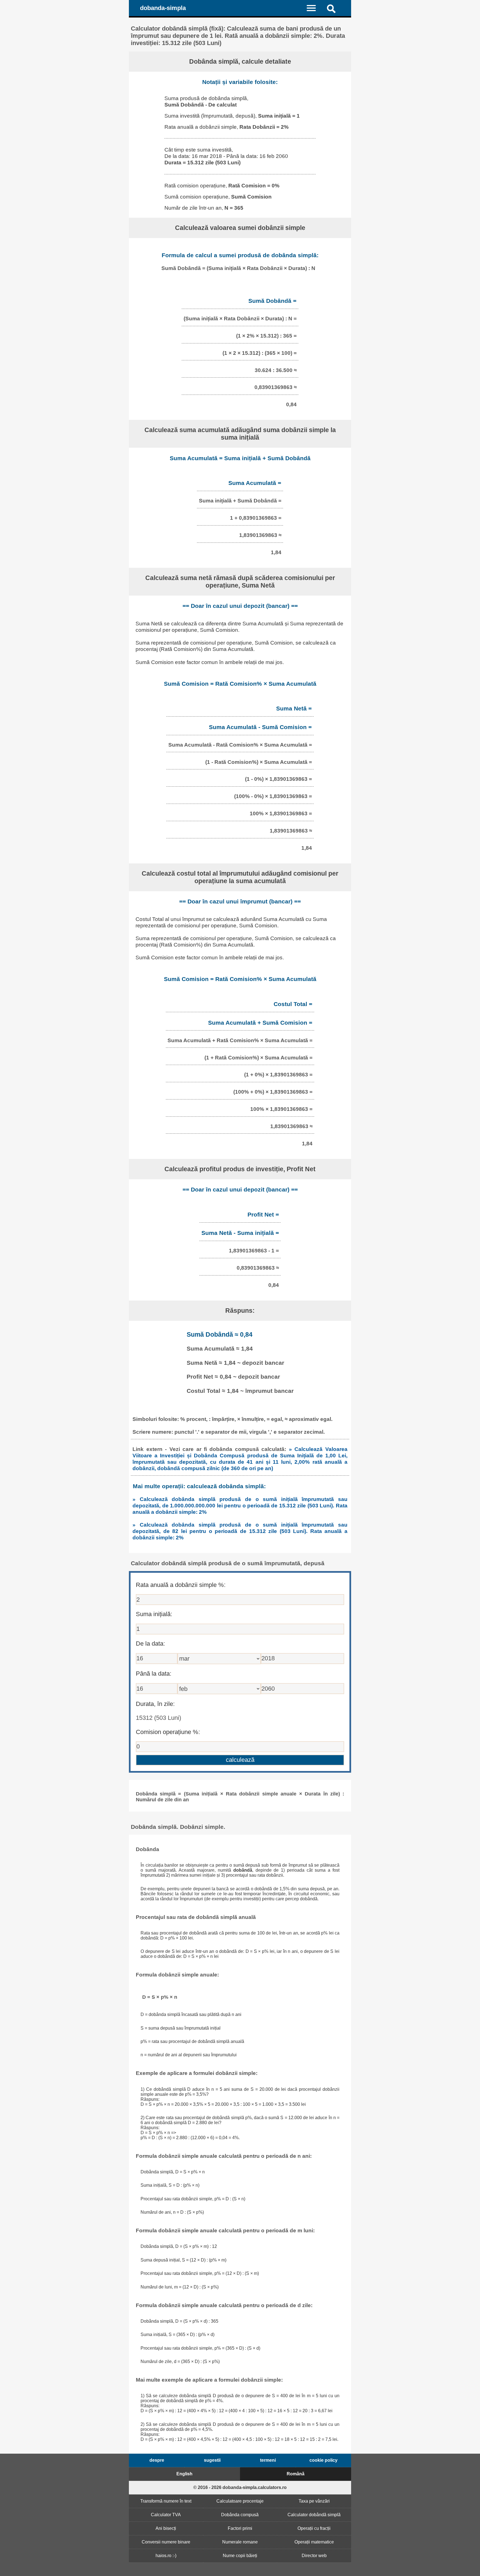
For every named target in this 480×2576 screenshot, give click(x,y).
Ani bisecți (166, 2528)
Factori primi (240, 2528)
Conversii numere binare (166, 2542)
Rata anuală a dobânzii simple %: (181, 1585)
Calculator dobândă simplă (314, 2515)
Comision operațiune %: (168, 1732)
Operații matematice (314, 2542)
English (184, 2474)
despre (157, 2460)
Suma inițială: (154, 1614)
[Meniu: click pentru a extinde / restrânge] (315, 8)
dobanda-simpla (163, 8)
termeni (268, 2460)
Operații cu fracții (314, 2528)
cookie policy (323, 2460)
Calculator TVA (166, 2515)
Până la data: (154, 1674)
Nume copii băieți (240, 2556)
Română (296, 2474)
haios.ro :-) (166, 2556)
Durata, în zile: (155, 1704)
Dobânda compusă (240, 2515)
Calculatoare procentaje (240, 2501)
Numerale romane (240, 2542)
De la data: (150, 1644)
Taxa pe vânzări (314, 2501)
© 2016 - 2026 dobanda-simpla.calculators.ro (240, 2487)
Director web (314, 2556)
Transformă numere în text (166, 2501)
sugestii (212, 2460)
